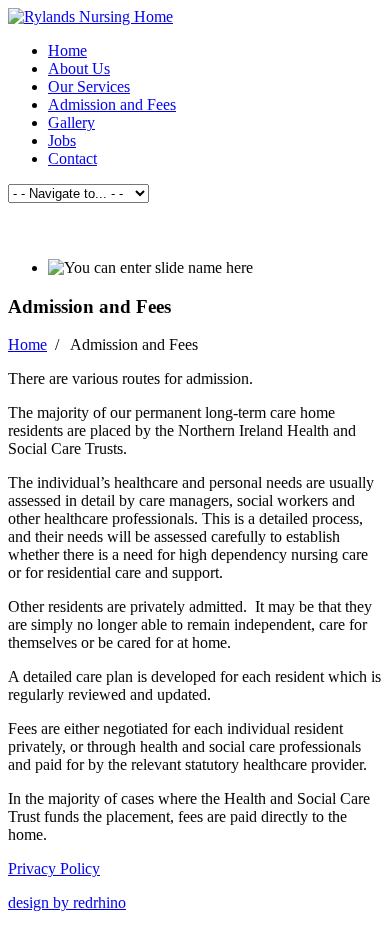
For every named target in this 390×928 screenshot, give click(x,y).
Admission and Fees (112, 104)
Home (67, 50)
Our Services (89, 86)
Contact (72, 158)
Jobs (62, 140)
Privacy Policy (54, 868)
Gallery (71, 122)
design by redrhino (67, 902)
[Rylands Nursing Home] (90, 16)
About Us (79, 68)
